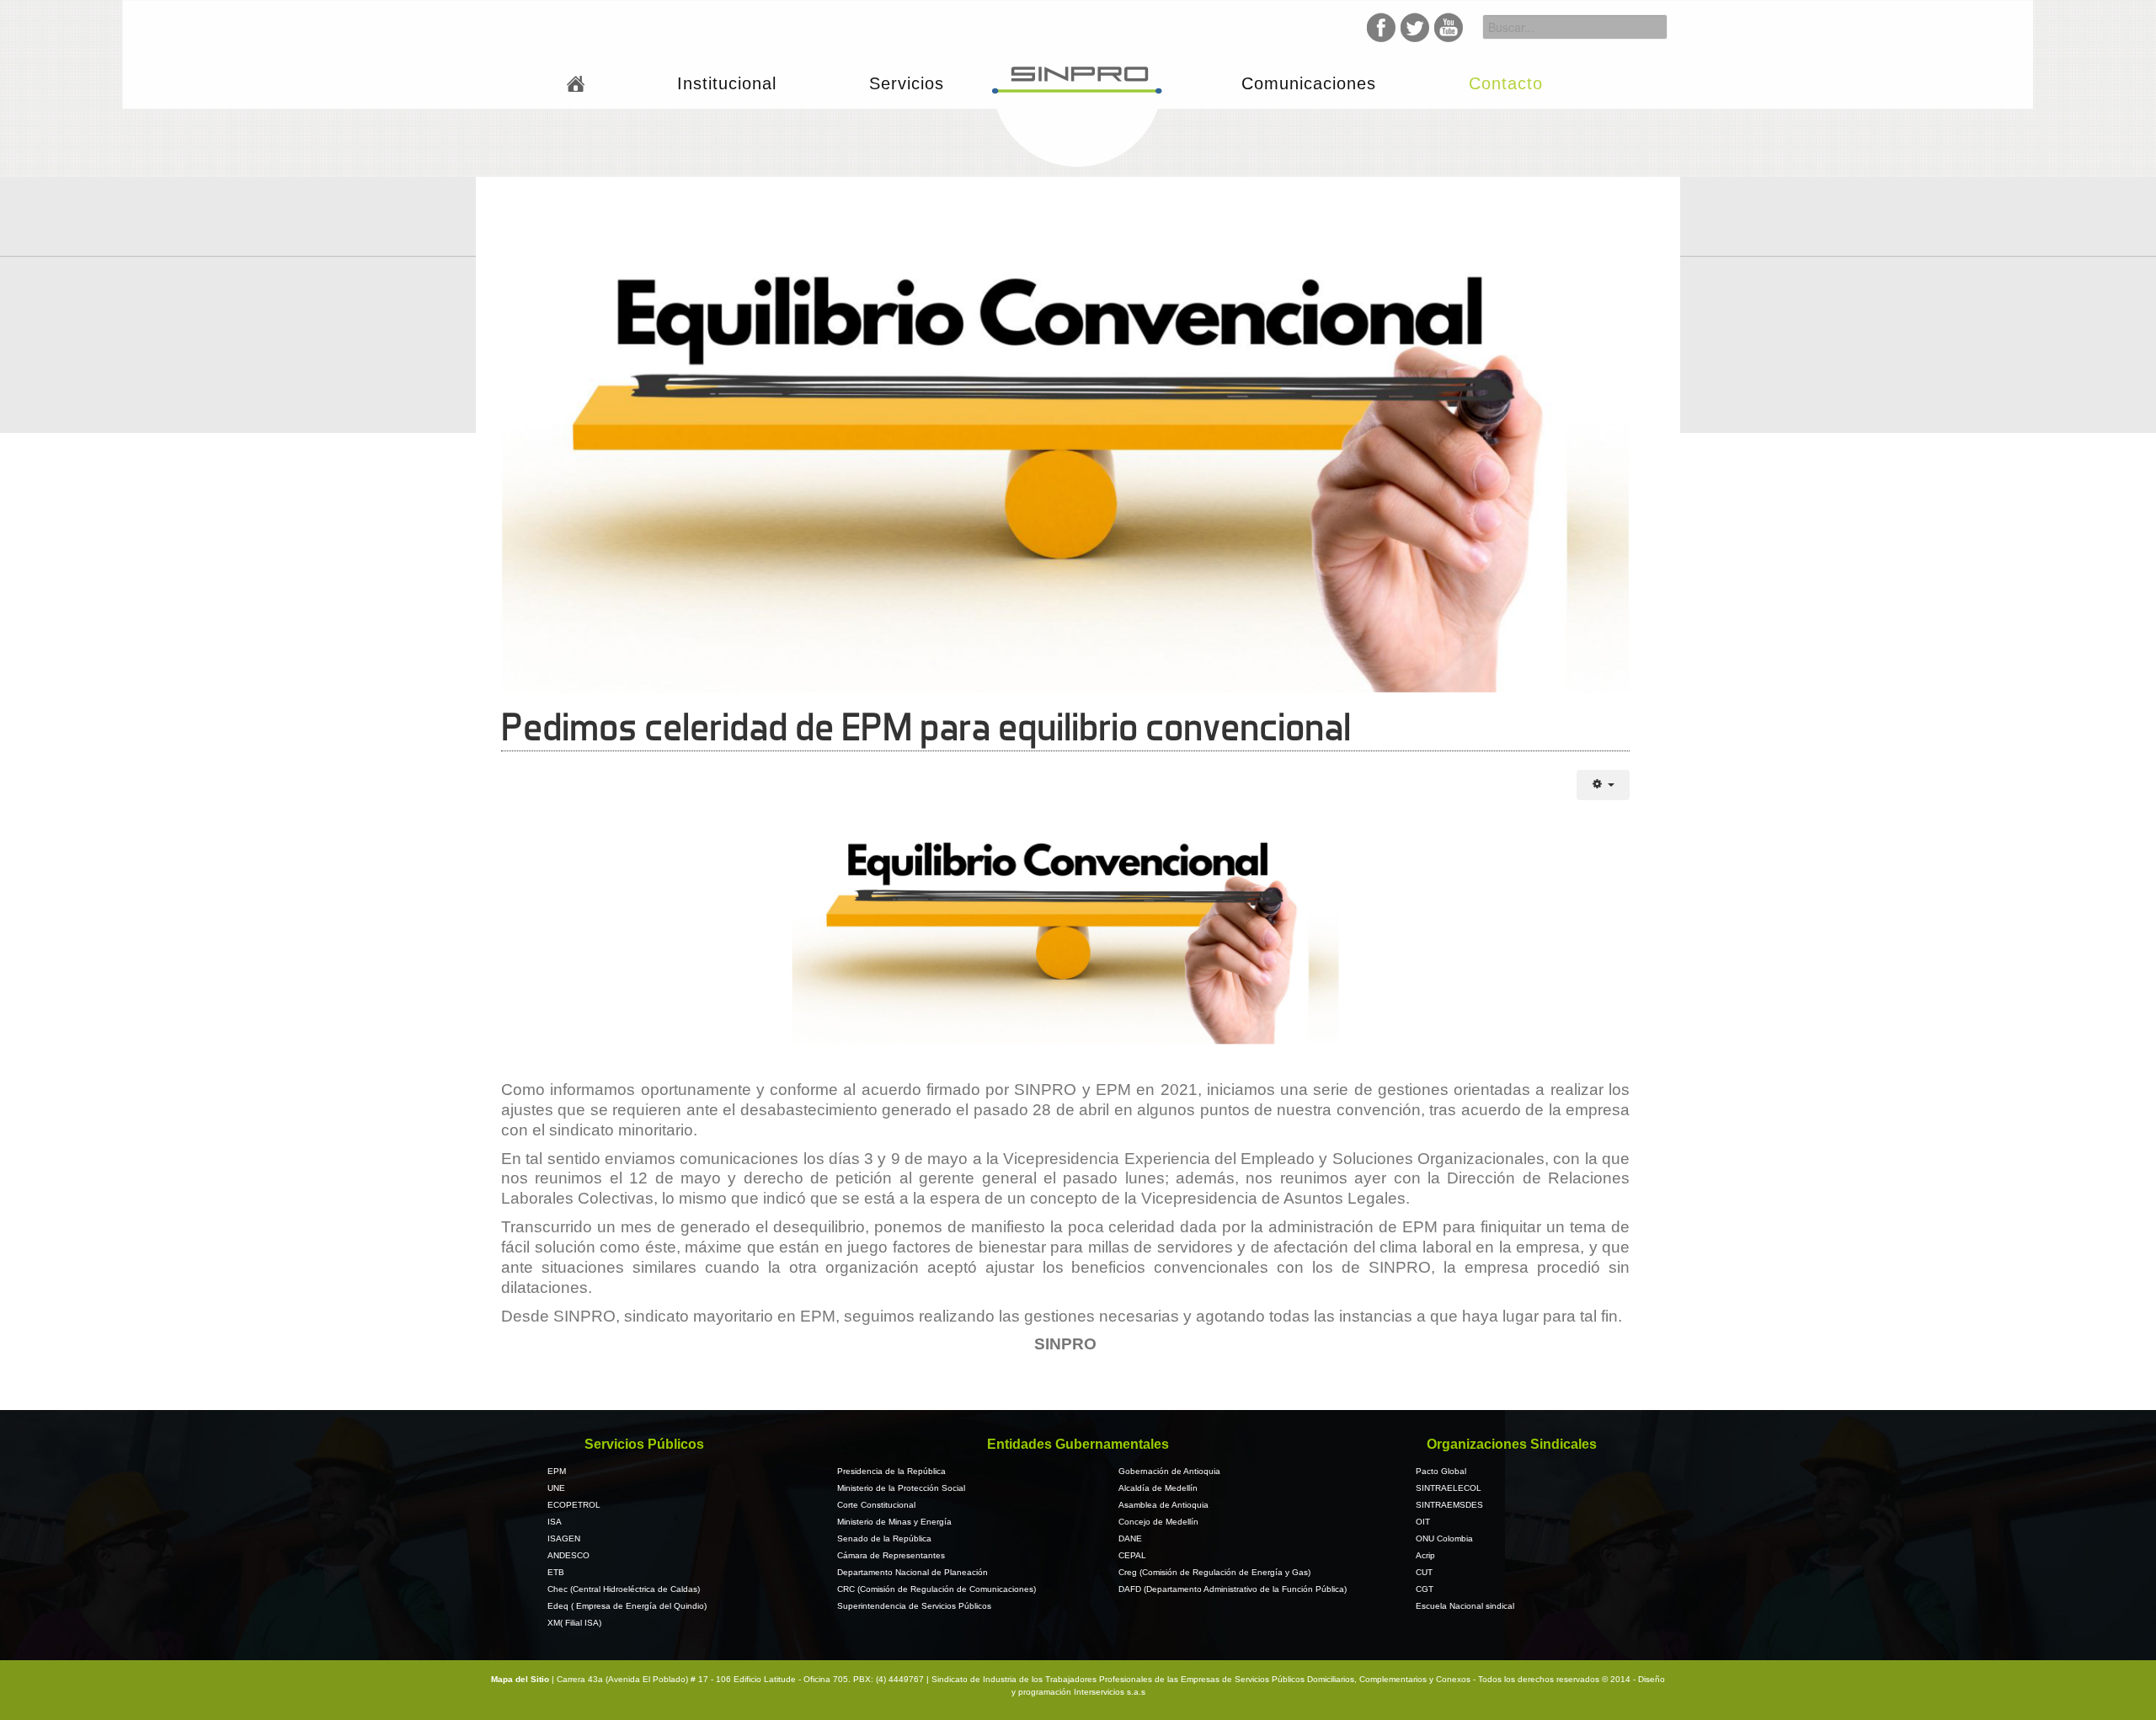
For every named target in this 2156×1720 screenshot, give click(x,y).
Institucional (727, 83)
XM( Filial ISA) (574, 1623)
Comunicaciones (1309, 83)
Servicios (907, 83)
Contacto (1506, 83)
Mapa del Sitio (521, 1679)
